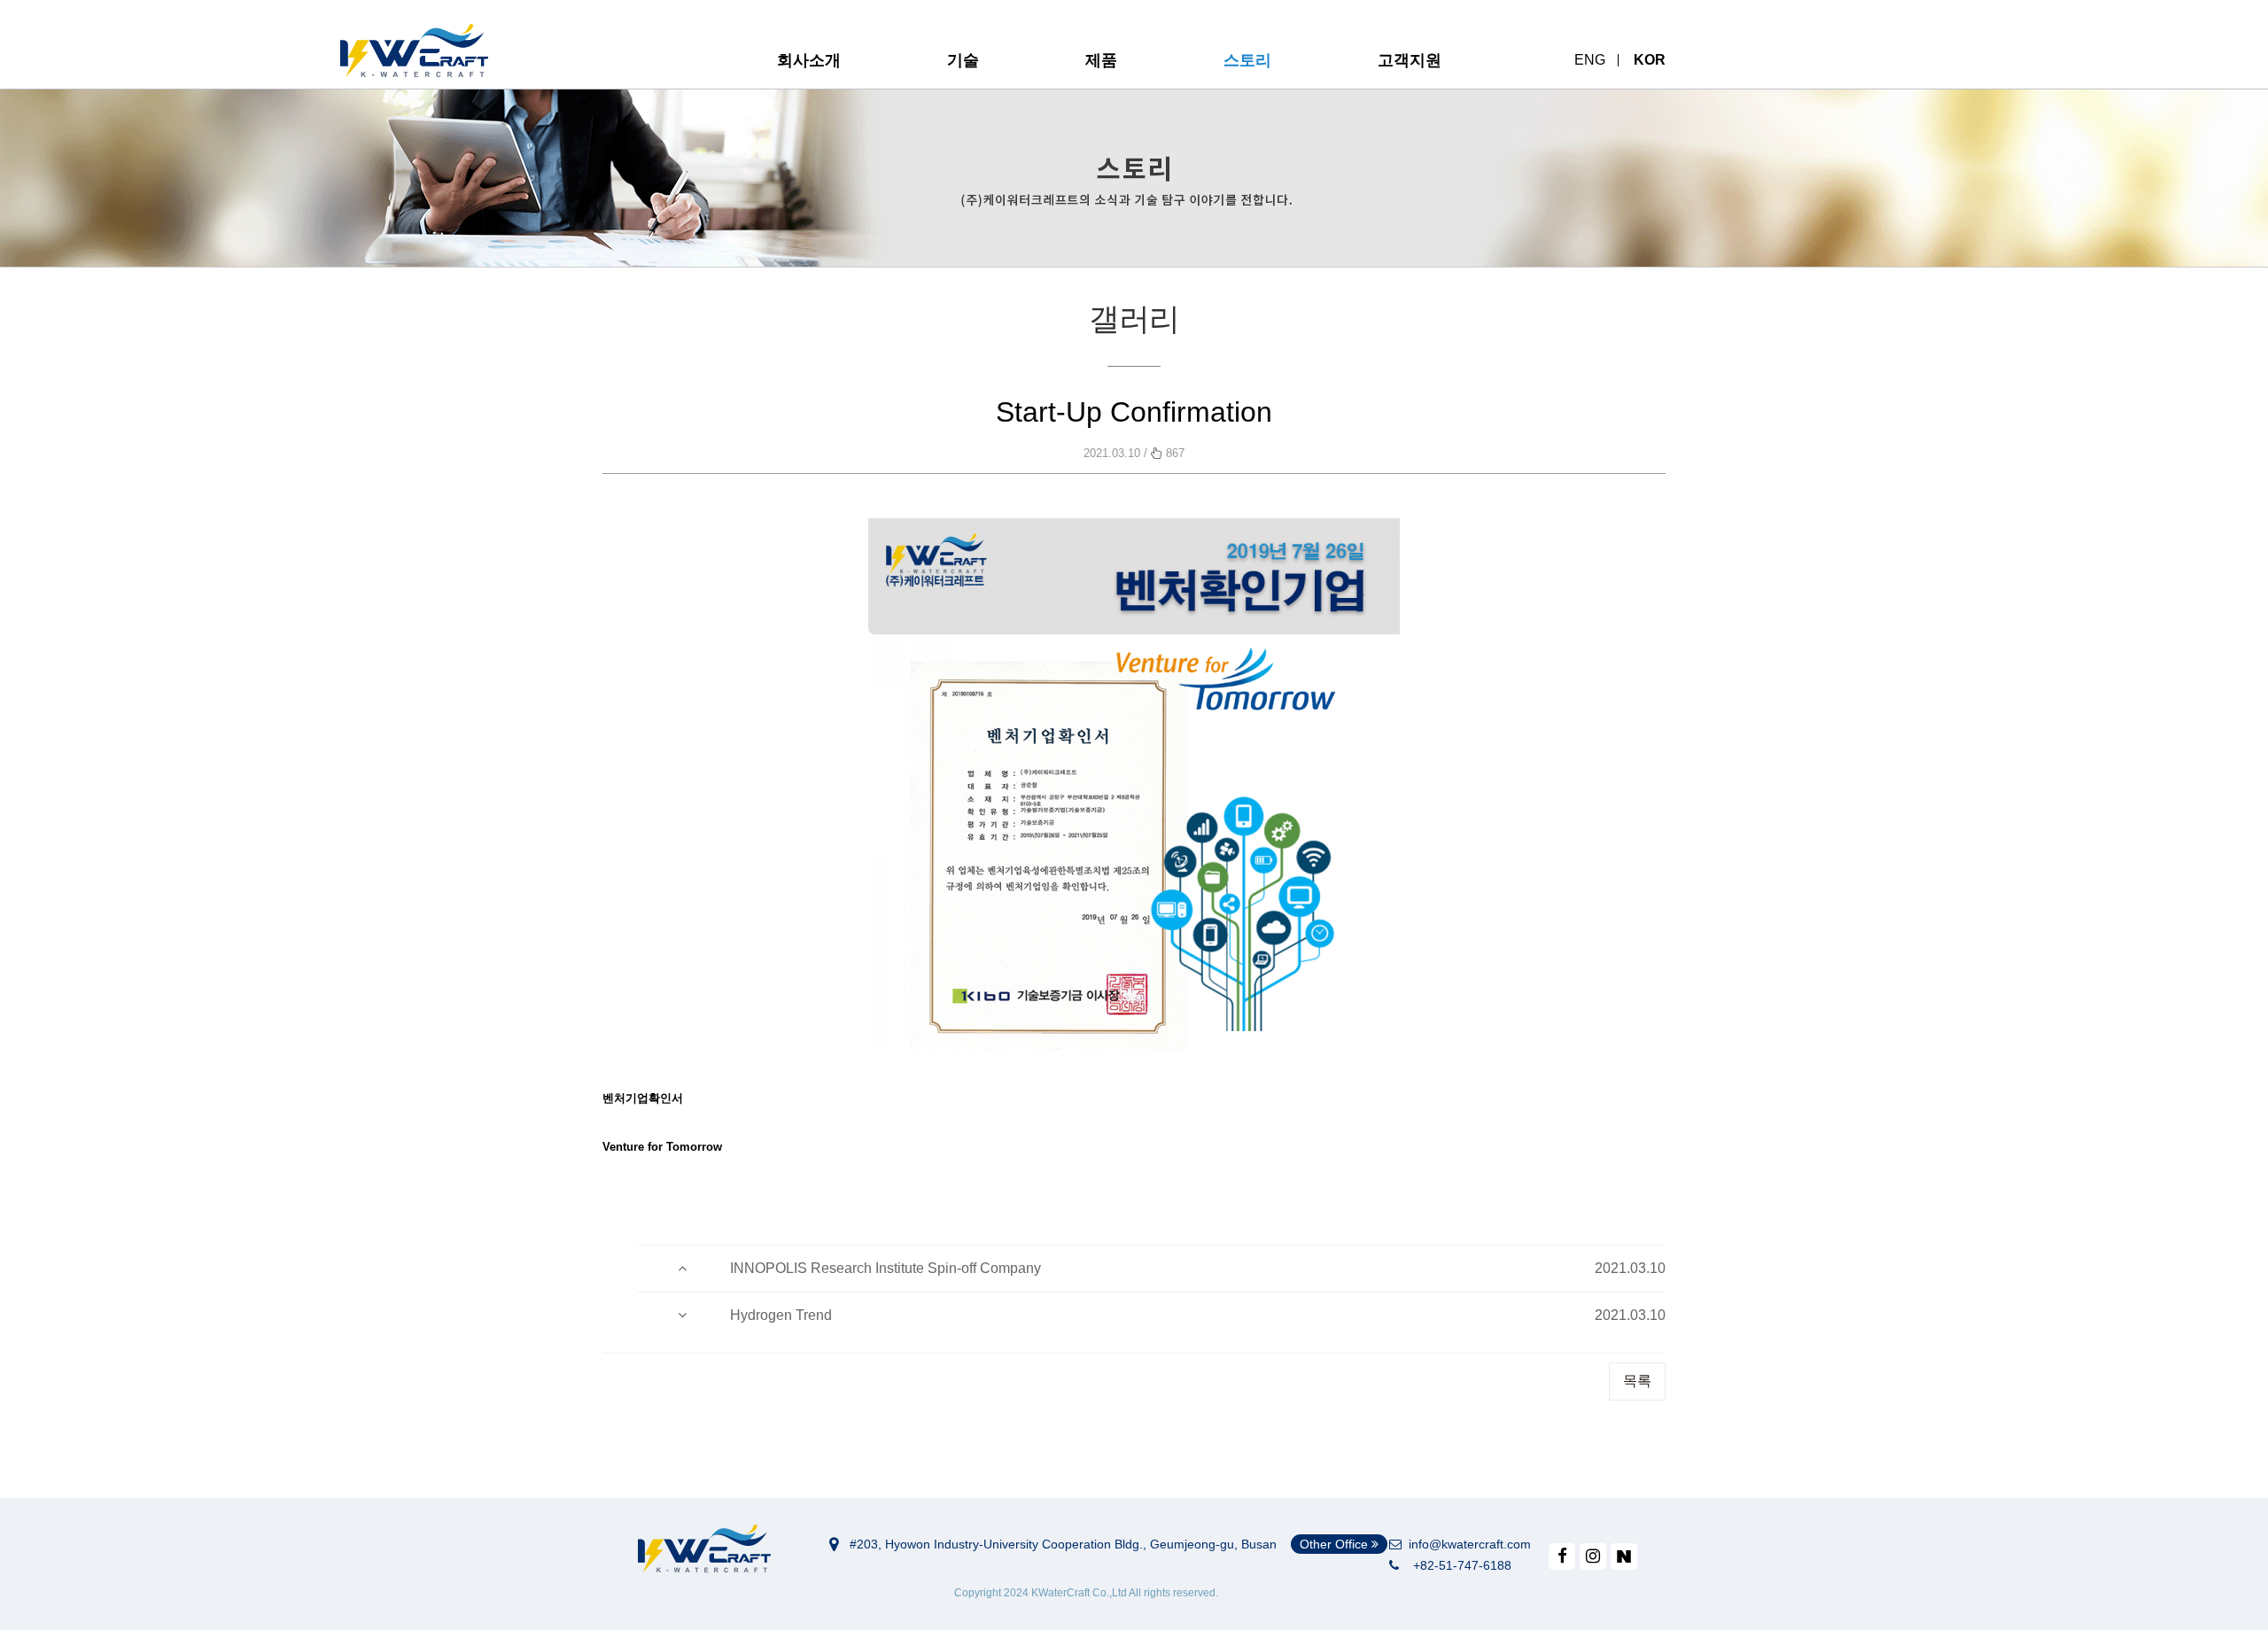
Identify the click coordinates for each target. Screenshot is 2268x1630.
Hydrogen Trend (781, 1315)
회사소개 (809, 60)
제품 (1101, 60)
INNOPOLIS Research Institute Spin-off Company (885, 1268)
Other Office (1336, 1544)
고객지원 (1410, 60)
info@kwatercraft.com (1466, 1544)
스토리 (1247, 60)
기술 (963, 60)
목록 (1637, 1381)
